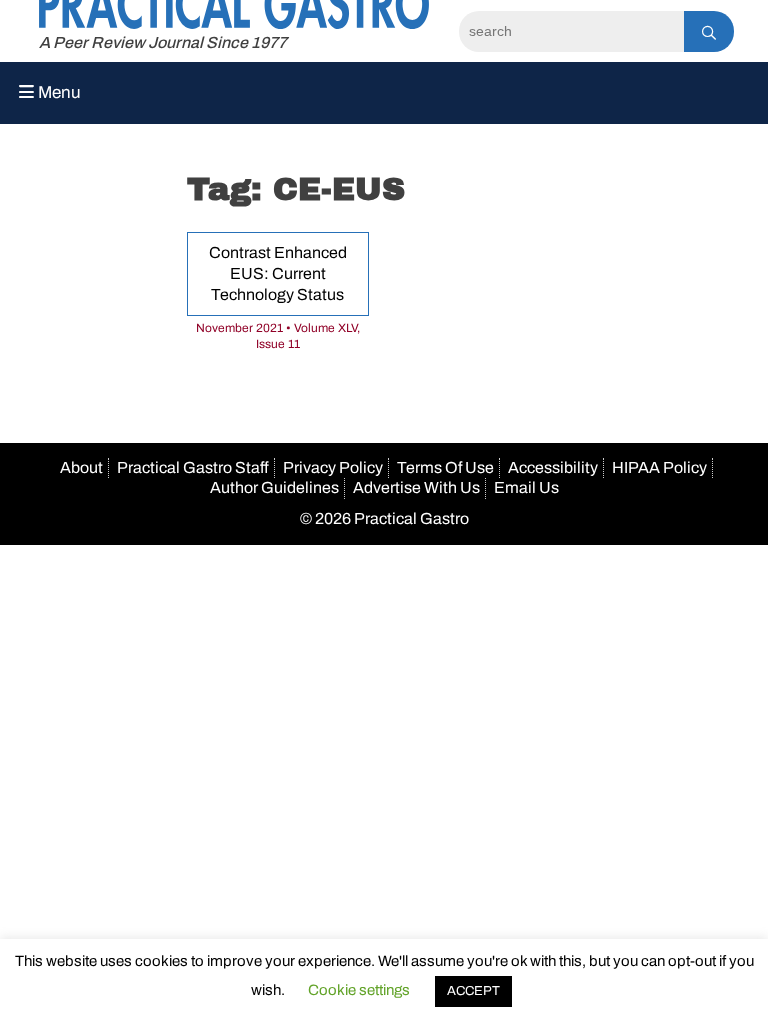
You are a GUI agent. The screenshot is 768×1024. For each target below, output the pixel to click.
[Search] (709, 31)
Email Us (526, 487)
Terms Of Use (445, 467)
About (81, 467)
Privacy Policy (333, 467)
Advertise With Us (416, 487)
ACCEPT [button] (473, 991)
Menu (57, 92)
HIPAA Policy (659, 467)
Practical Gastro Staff (193, 467)
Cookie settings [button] (359, 990)
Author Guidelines (274, 487)
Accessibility (553, 467)
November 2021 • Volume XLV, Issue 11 (278, 336)
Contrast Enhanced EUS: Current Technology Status (278, 273)
